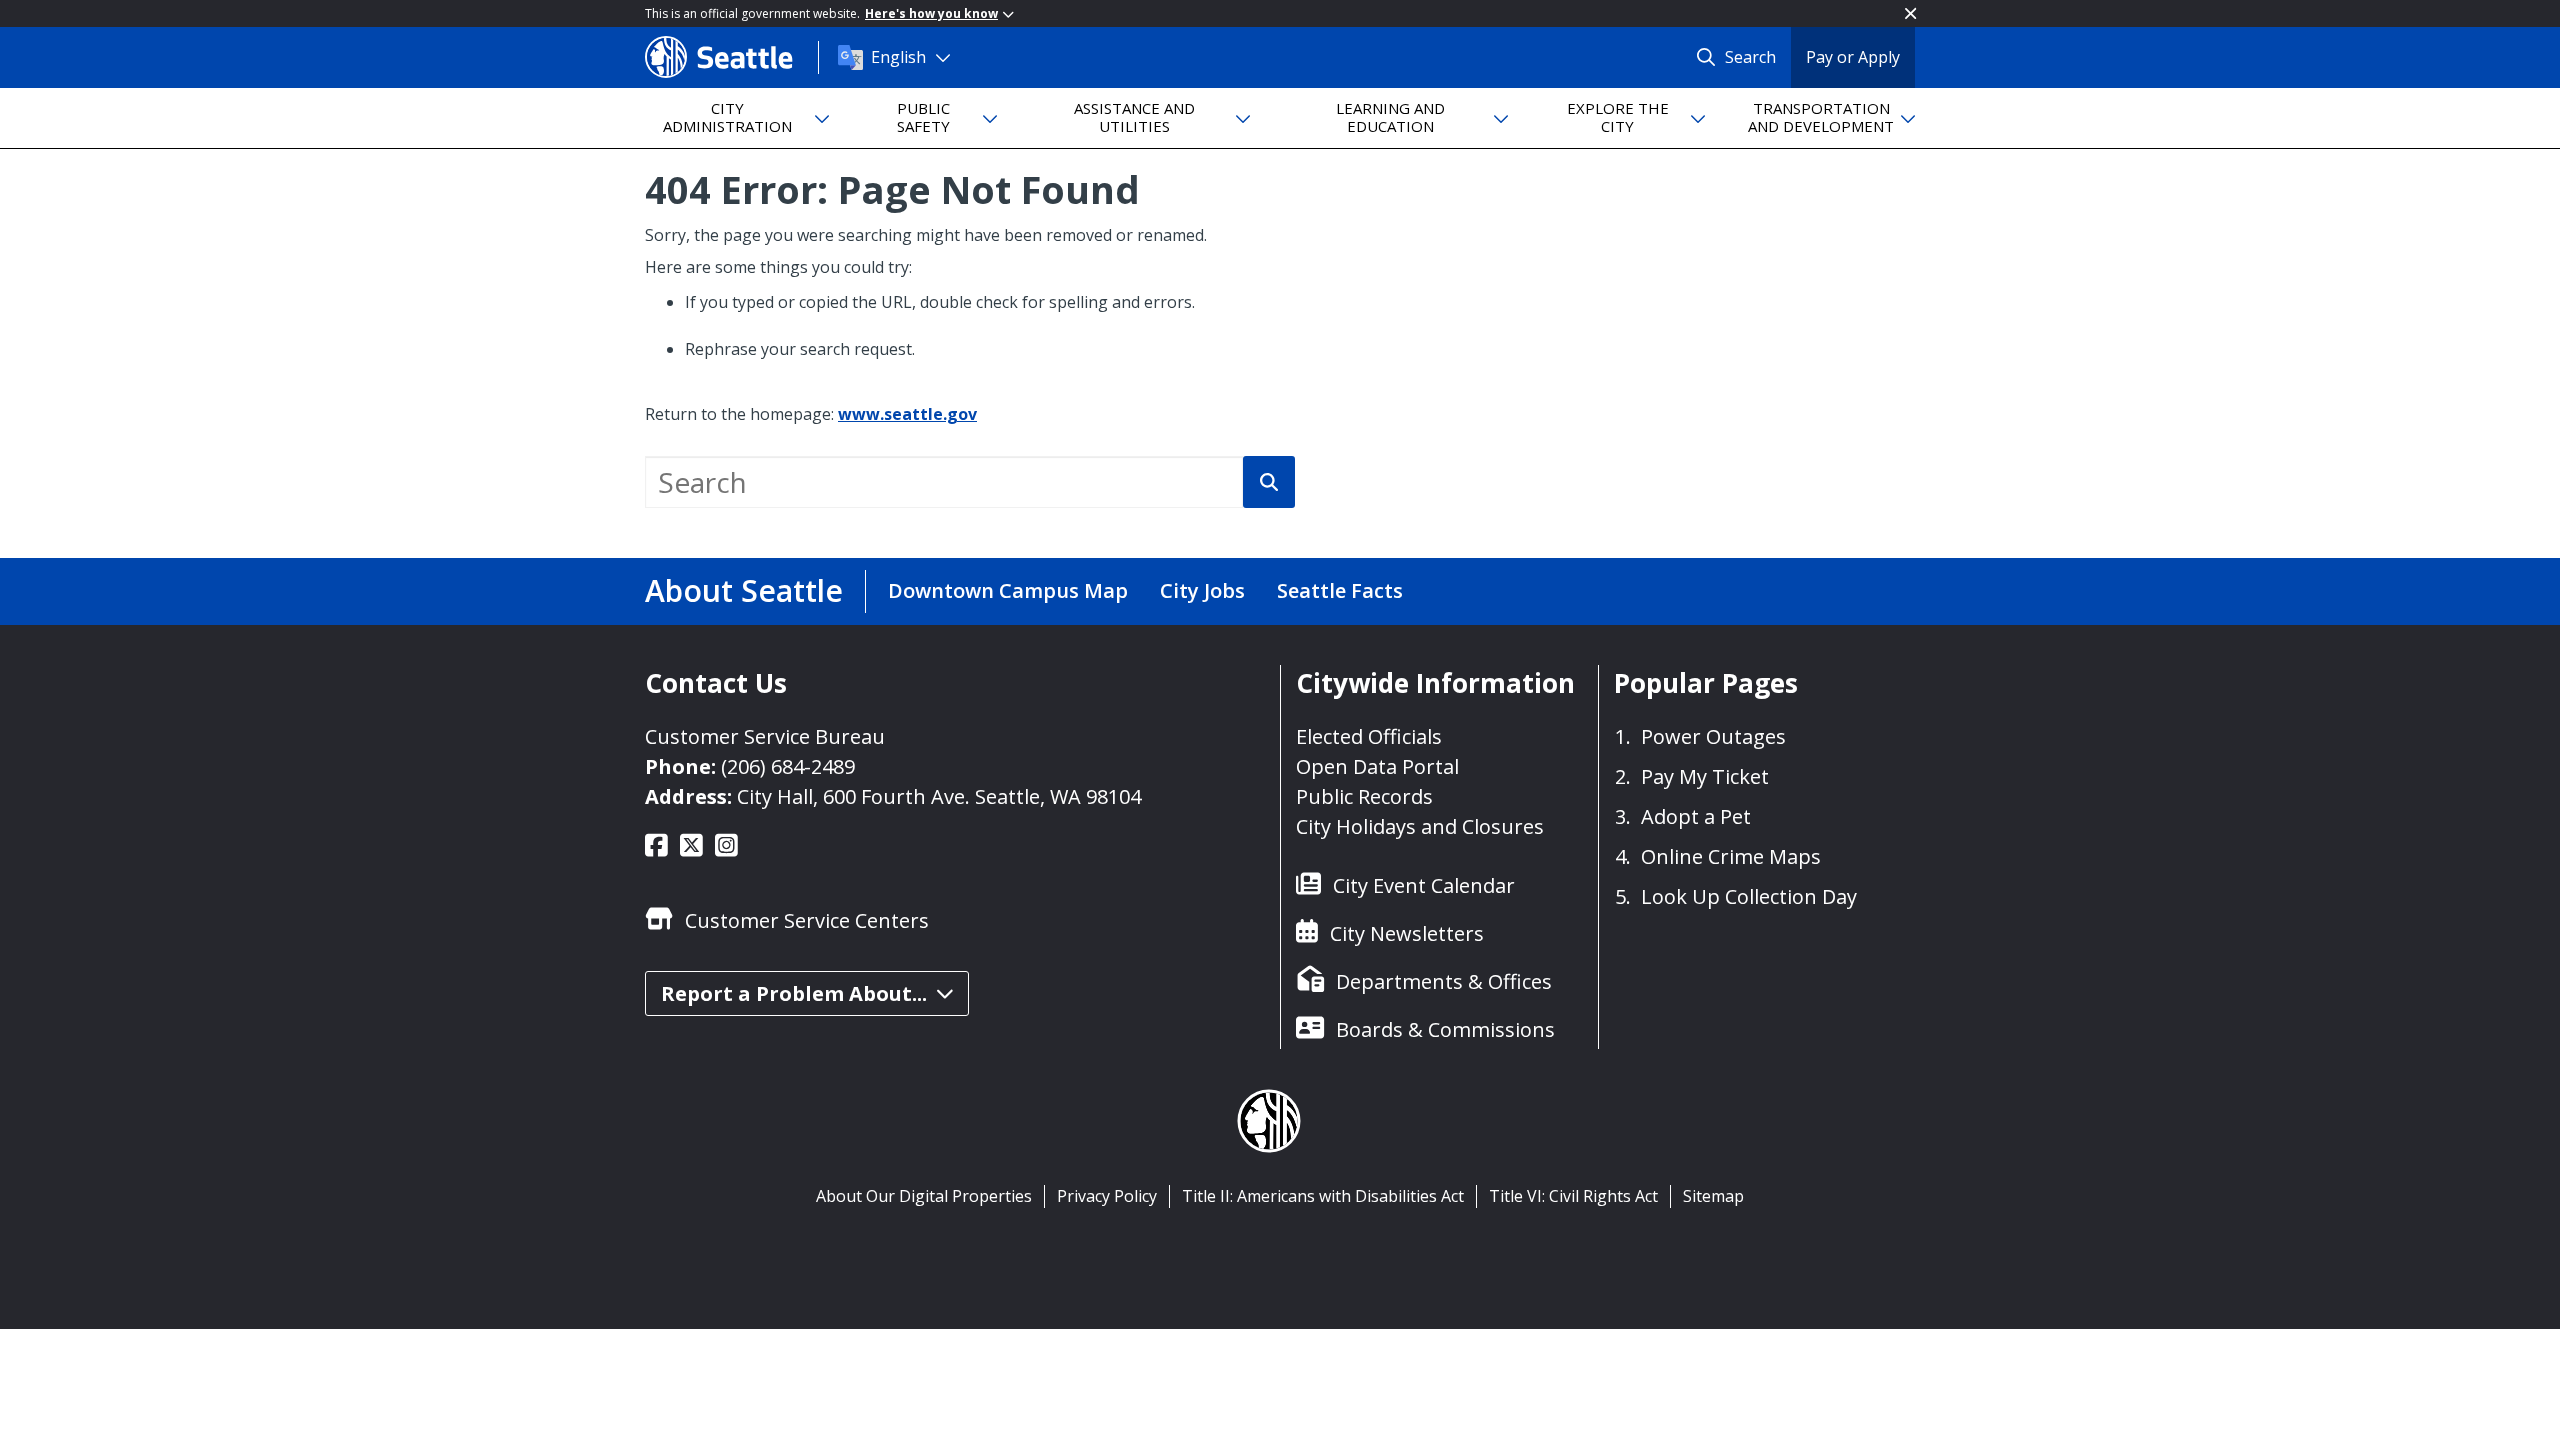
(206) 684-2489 (788, 766)
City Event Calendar (1424, 885)
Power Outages (1713, 736)
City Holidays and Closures (1420, 826)
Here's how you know (931, 13)
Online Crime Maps (1731, 856)
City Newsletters (1407, 933)
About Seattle (744, 590)
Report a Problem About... (794, 993)
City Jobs (1202, 590)
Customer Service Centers (807, 920)
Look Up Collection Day (1749, 896)
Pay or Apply (1853, 57)
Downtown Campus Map (1008, 590)
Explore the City (1618, 116)
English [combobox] (898, 57)
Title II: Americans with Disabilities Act (1323, 1196)
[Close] (1910, 13)
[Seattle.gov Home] (731, 57)
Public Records (1364, 796)
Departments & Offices (1444, 981)
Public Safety (923, 116)
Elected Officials (1369, 736)
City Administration (727, 116)
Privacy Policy (1107, 1196)
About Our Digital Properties (924, 1196)
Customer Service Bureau (765, 736)
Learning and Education (1390, 116)
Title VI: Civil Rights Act (1573, 1196)
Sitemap (1713, 1196)
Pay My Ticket (1705, 776)
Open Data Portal (1377, 766)
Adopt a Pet (1696, 816)
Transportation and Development (1821, 116)
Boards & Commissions (1445, 1029)
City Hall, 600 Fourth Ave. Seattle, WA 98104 (939, 796)
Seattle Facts (1340, 590)
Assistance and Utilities (1134, 116)
